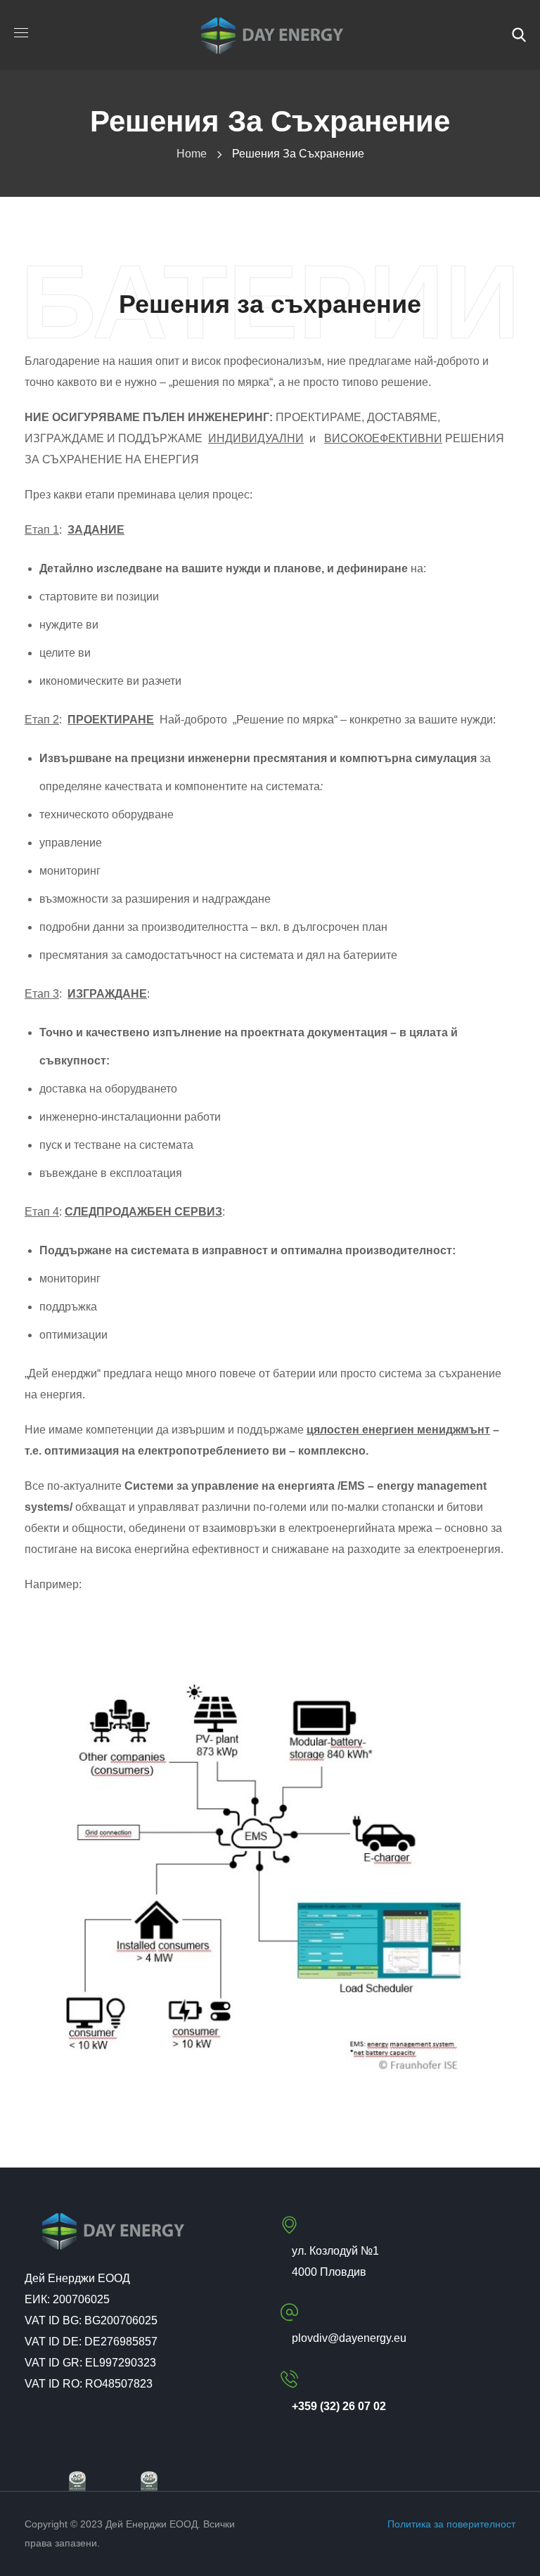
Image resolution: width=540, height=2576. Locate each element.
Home (192, 154)
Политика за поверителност (451, 2524)
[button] (519, 35)
